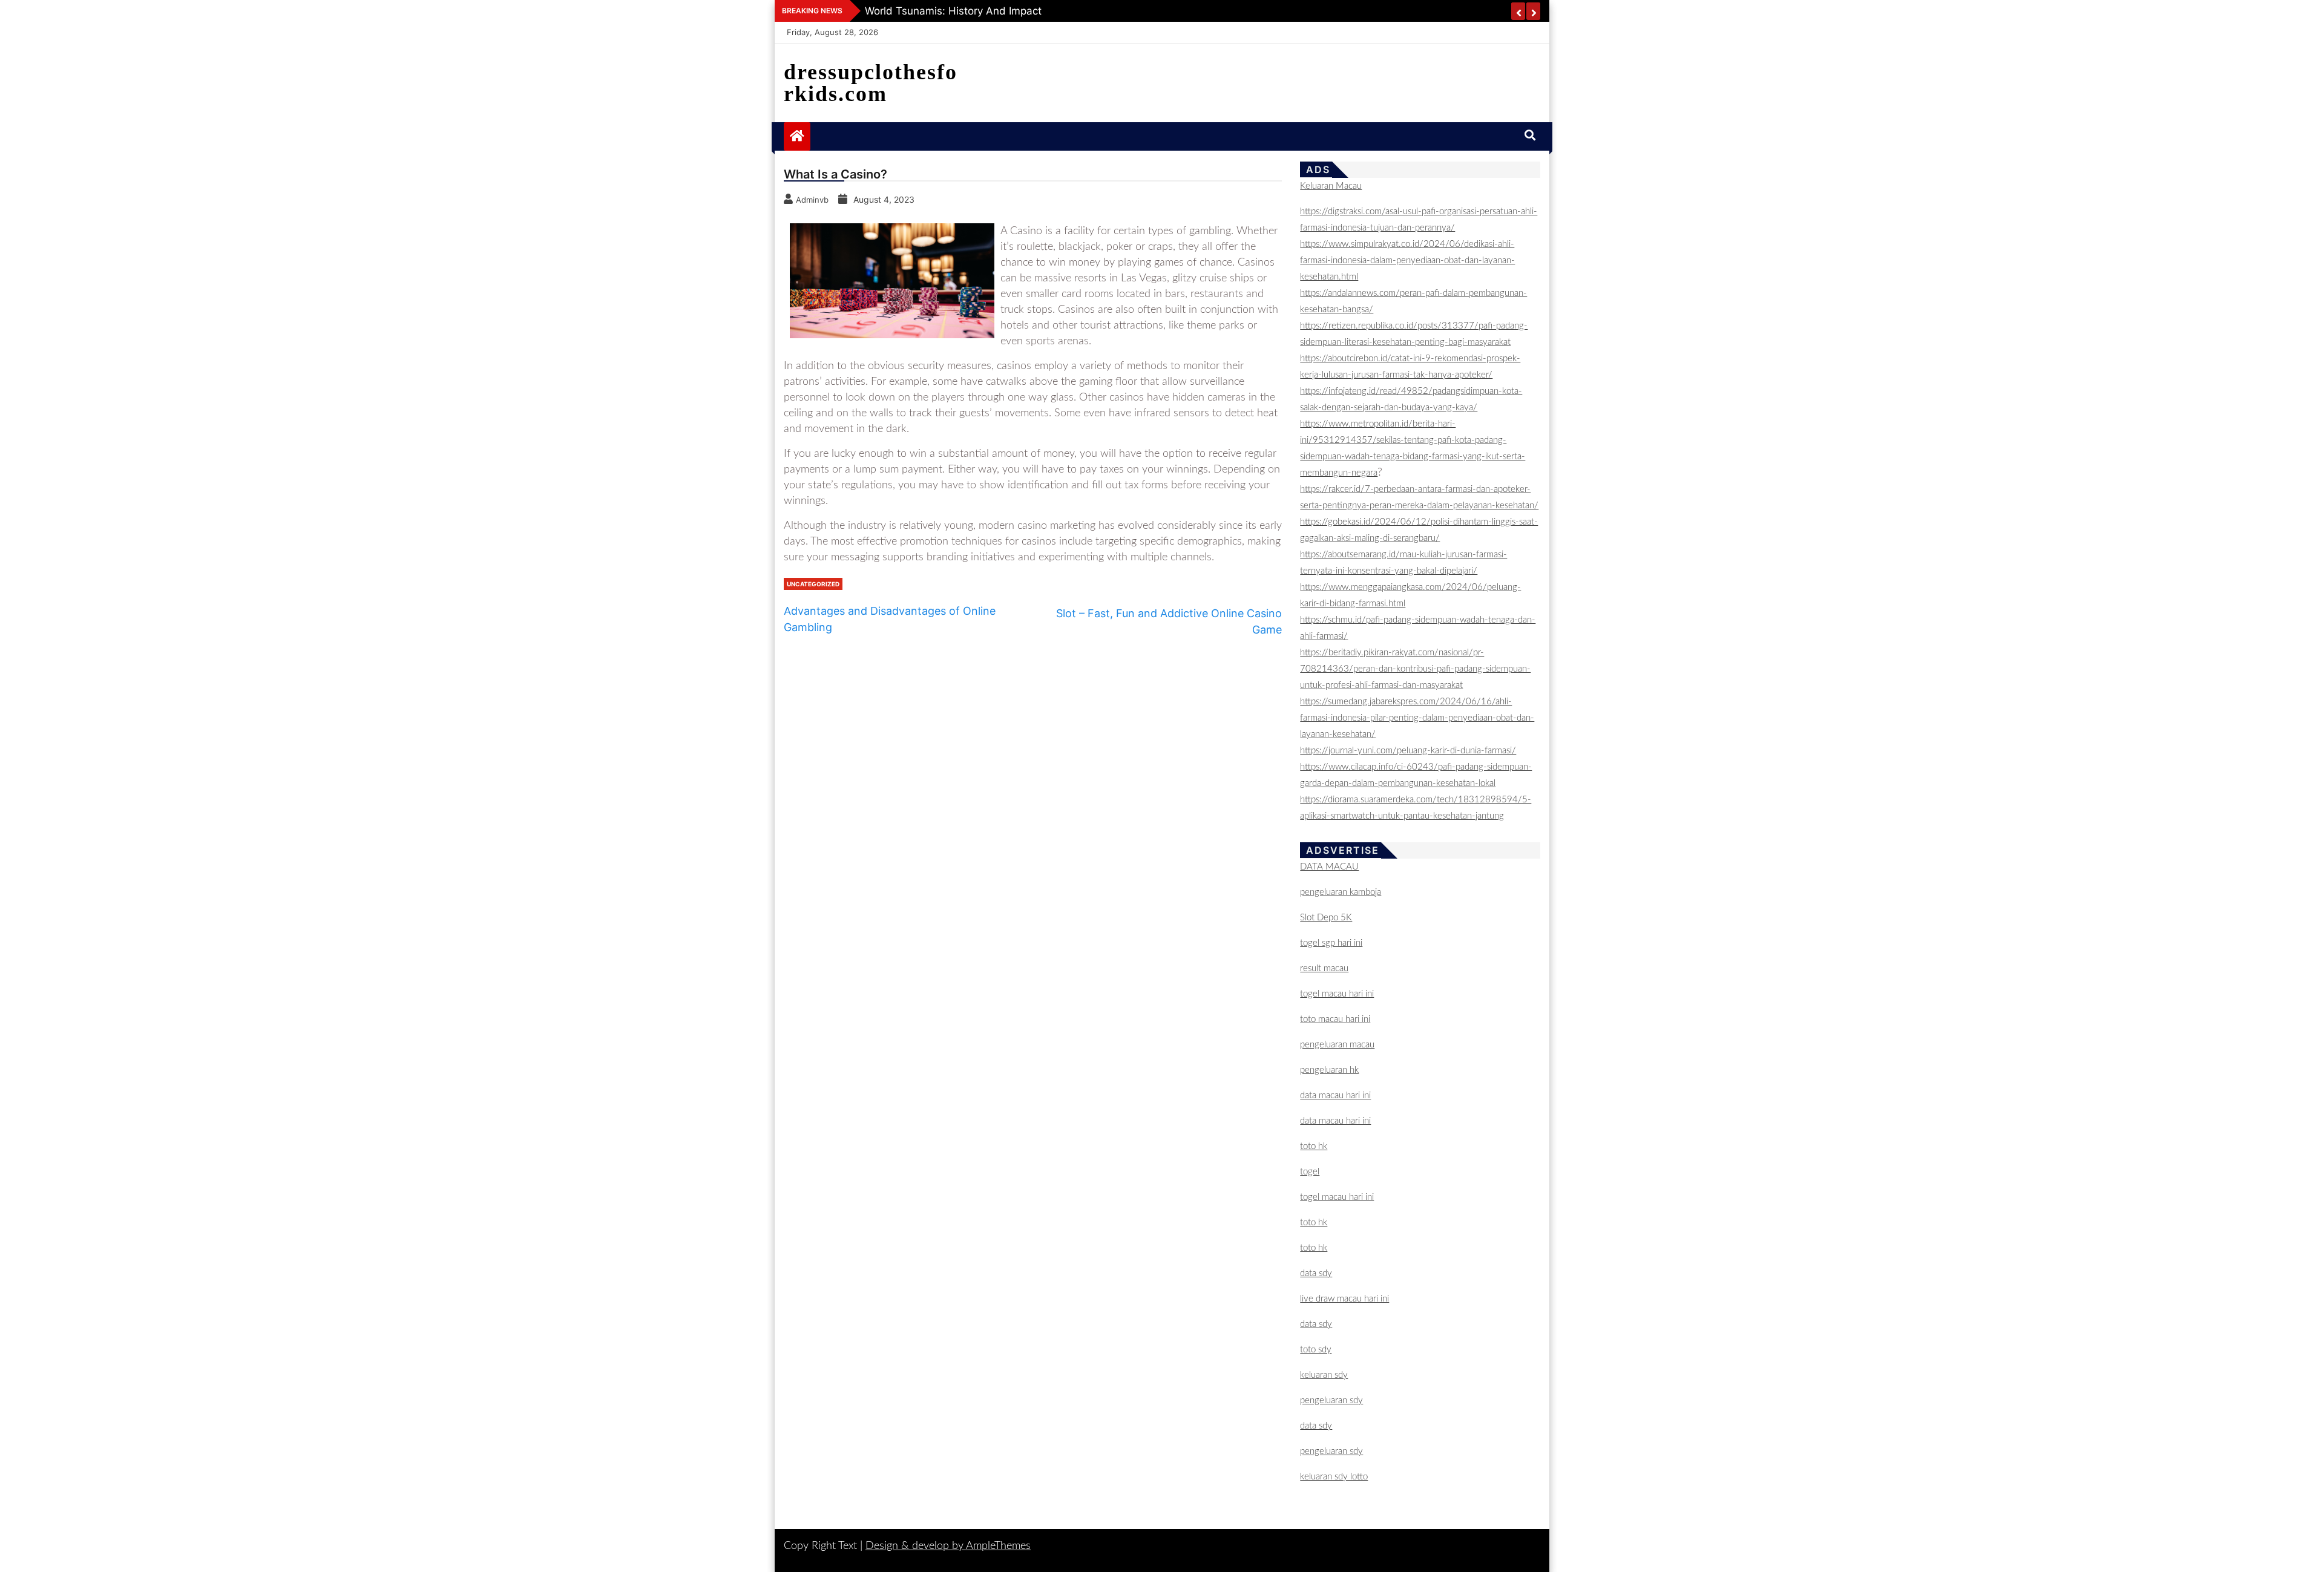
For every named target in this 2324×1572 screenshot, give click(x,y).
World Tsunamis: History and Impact (953, 11)
